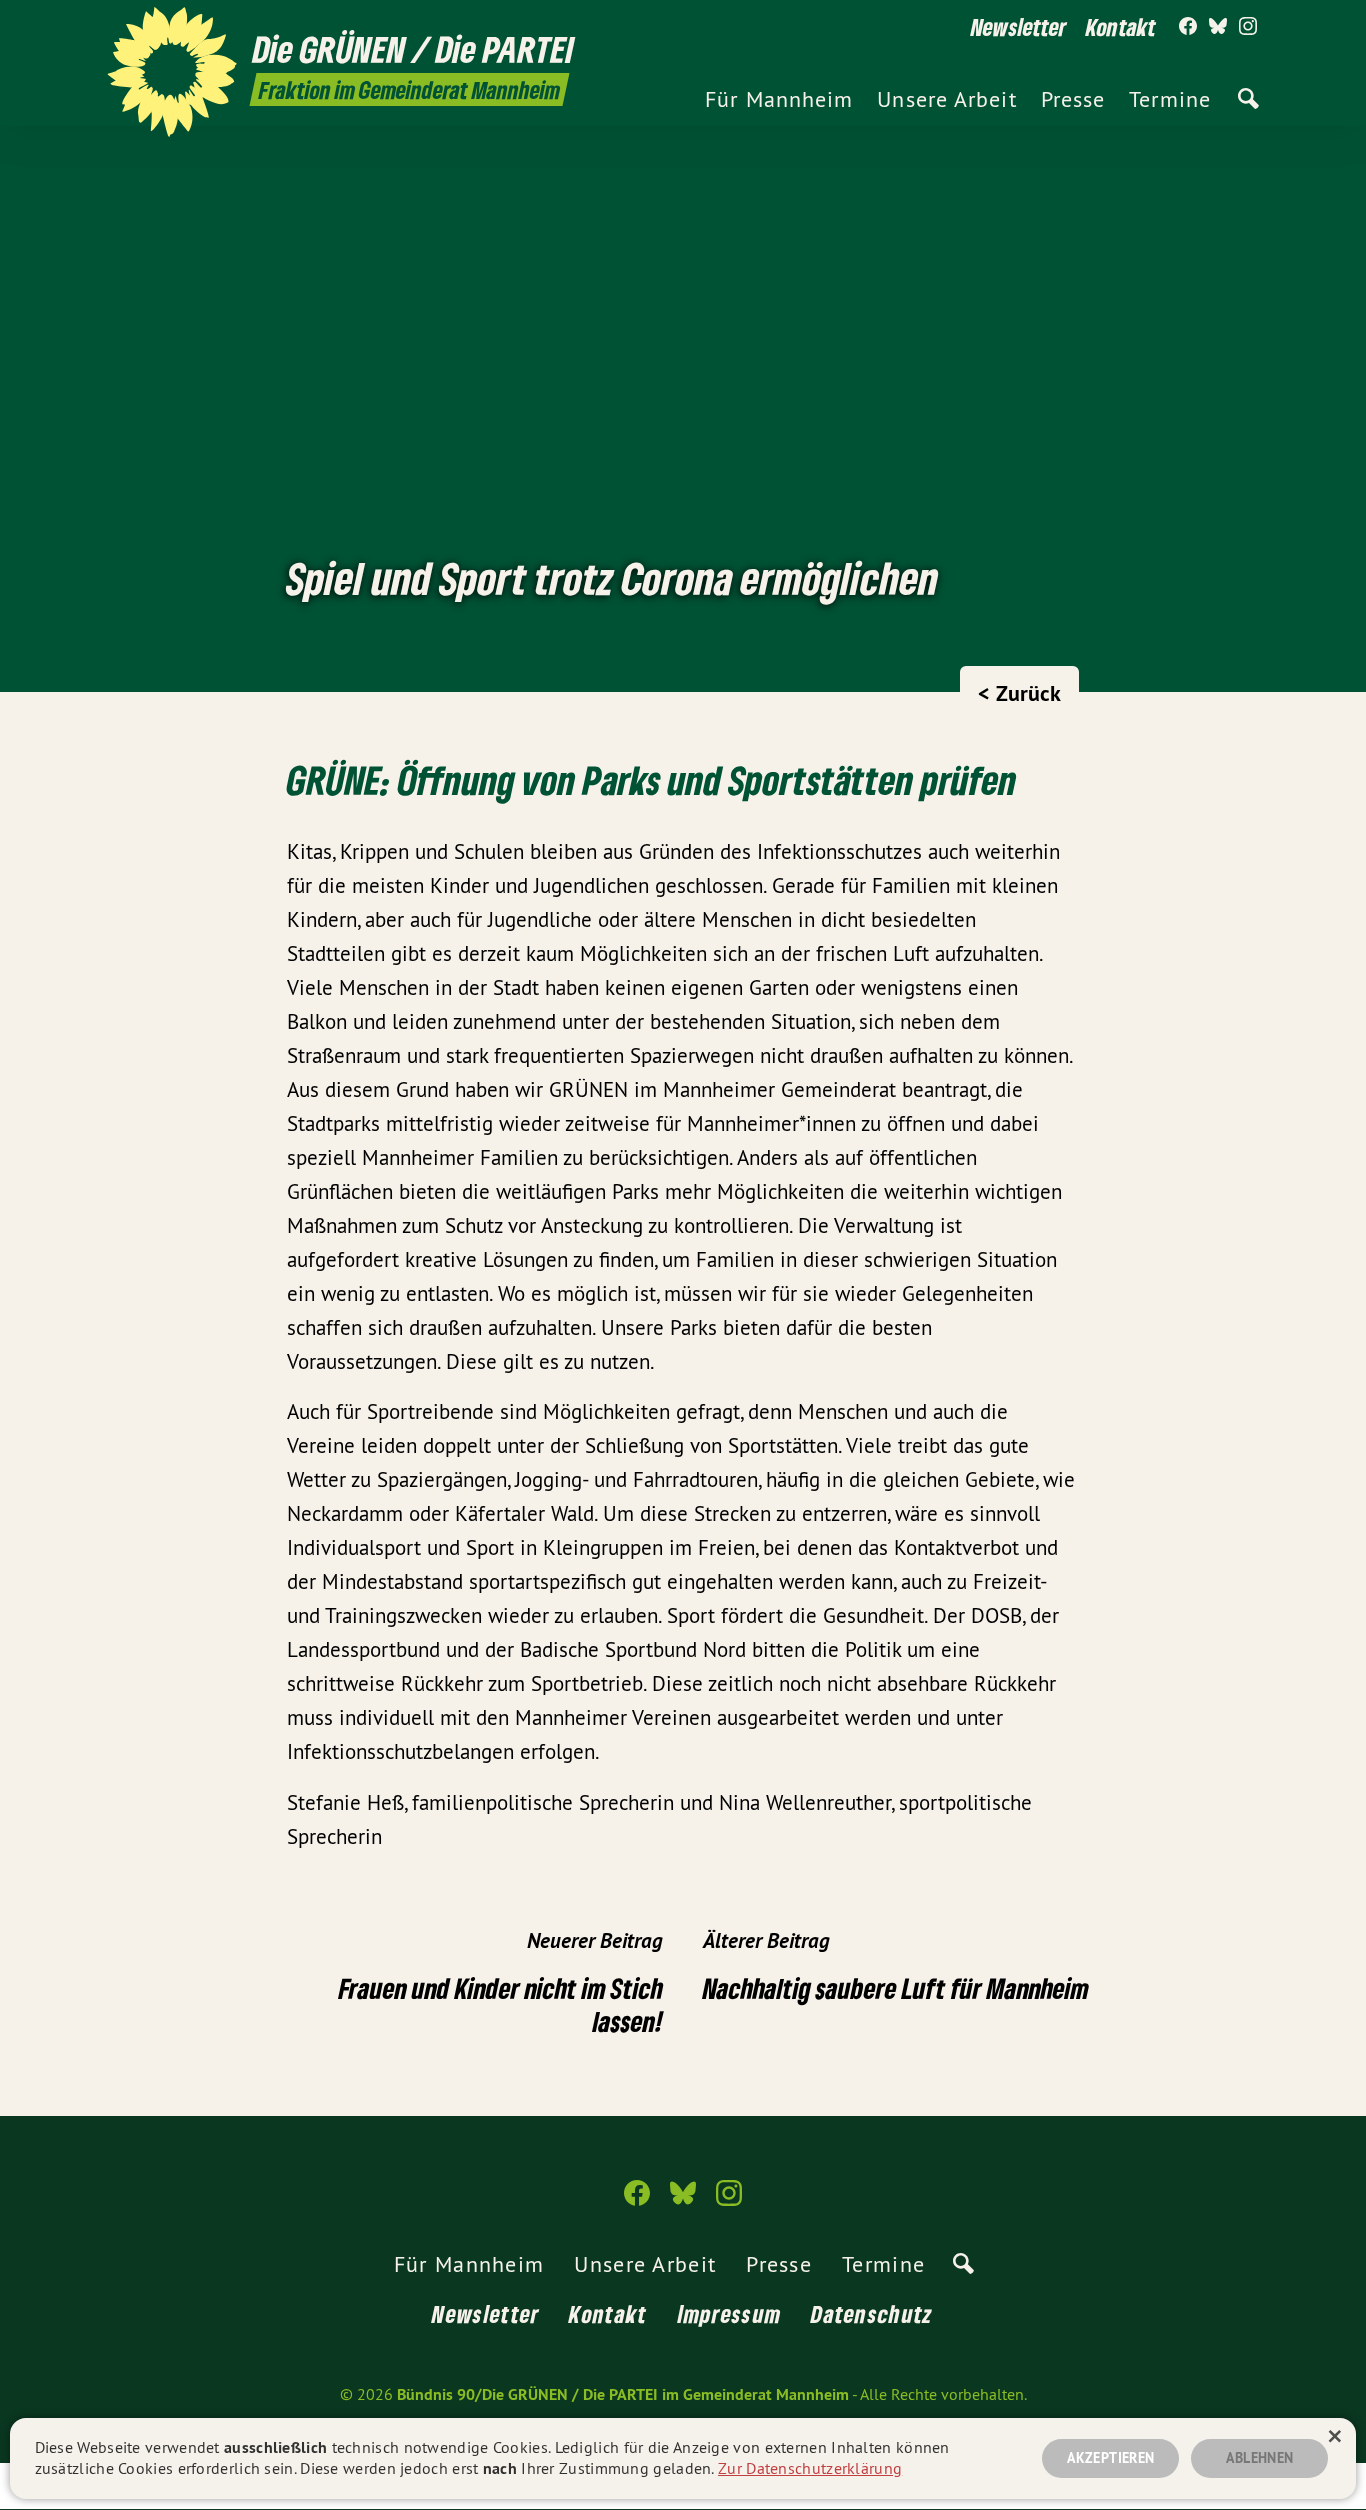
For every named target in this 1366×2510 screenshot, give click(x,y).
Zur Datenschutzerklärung (810, 2468)
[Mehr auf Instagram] (1248, 27)
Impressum (730, 2313)
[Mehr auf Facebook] (1188, 27)
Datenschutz (872, 2313)
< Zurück (1019, 693)
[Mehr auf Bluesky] (1218, 27)
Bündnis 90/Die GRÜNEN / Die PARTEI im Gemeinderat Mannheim (623, 2394)
